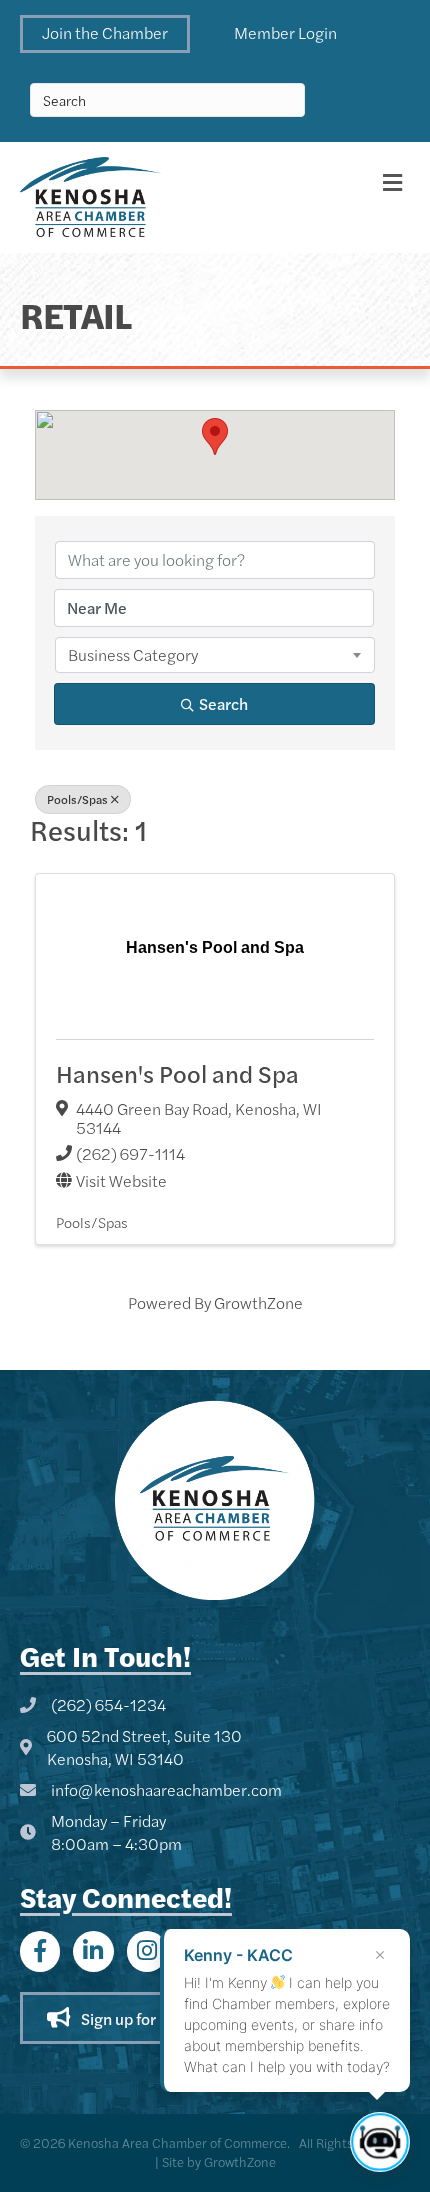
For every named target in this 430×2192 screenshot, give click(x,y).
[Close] (380, 1955)
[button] (105, 34)
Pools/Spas (77, 799)
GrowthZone (258, 1302)
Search (223, 703)
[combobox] (215, 655)
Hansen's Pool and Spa (177, 1073)
